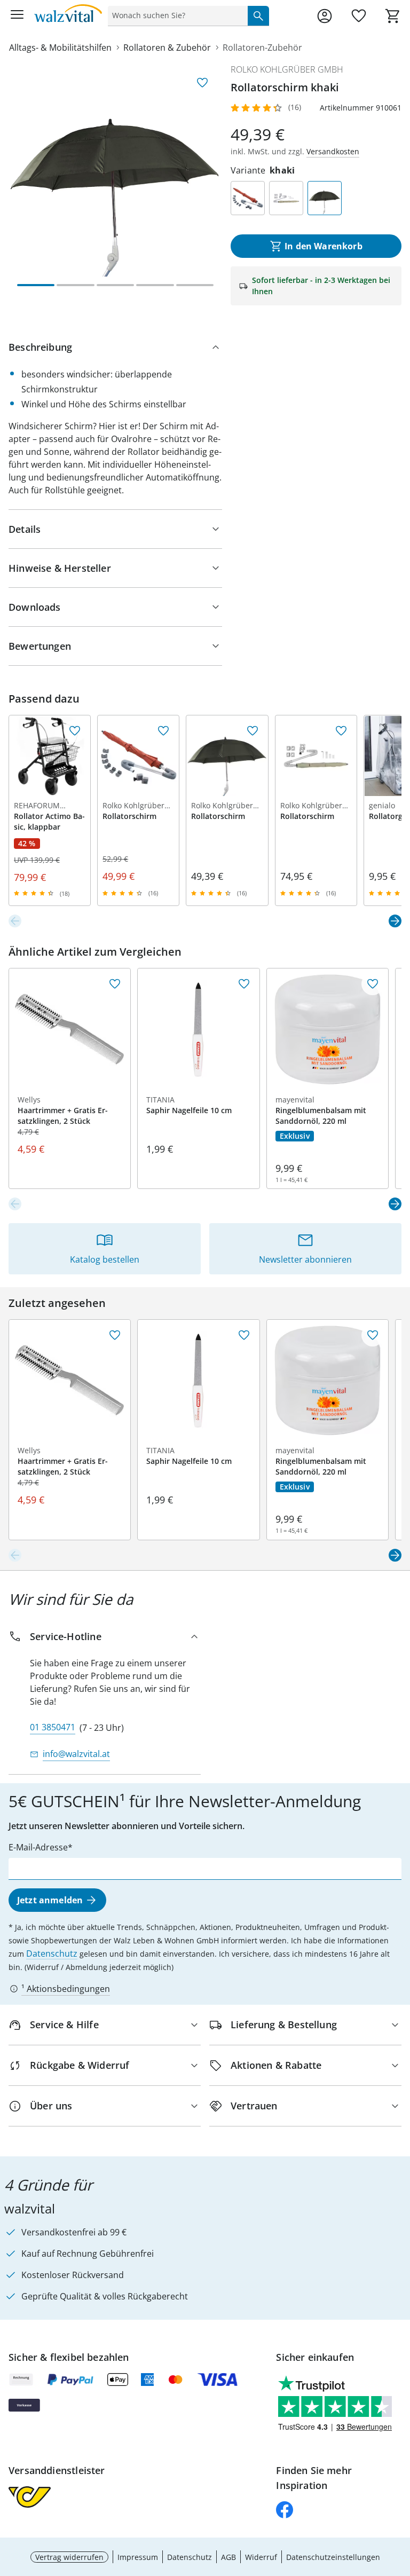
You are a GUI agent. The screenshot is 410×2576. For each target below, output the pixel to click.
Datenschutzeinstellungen (333, 2557)
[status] (176, 15)
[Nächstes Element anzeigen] (395, 921)
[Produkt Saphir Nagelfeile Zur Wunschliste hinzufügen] (244, 984)
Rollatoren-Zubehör (262, 48)
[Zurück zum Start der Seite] (399, 2501)
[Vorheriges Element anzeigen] (15, 921)
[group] (115, 170)
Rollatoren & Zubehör (167, 48)
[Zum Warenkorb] (393, 16)
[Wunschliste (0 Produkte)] (359, 16)
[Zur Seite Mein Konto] (325, 16)
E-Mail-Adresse (38, 1847)
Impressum (138, 2557)
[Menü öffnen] (17, 16)
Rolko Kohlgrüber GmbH (287, 69)
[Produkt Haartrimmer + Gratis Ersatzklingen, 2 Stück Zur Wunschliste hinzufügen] (115, 984)
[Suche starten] (258, 15)
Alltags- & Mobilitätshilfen (60, 48)
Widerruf (261, 2557)
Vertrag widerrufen (69, 2557)
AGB (228, 2557)
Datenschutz (52, 1953)
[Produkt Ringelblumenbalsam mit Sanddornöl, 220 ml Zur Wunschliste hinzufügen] (373, 984)
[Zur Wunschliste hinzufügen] (202, 83)
